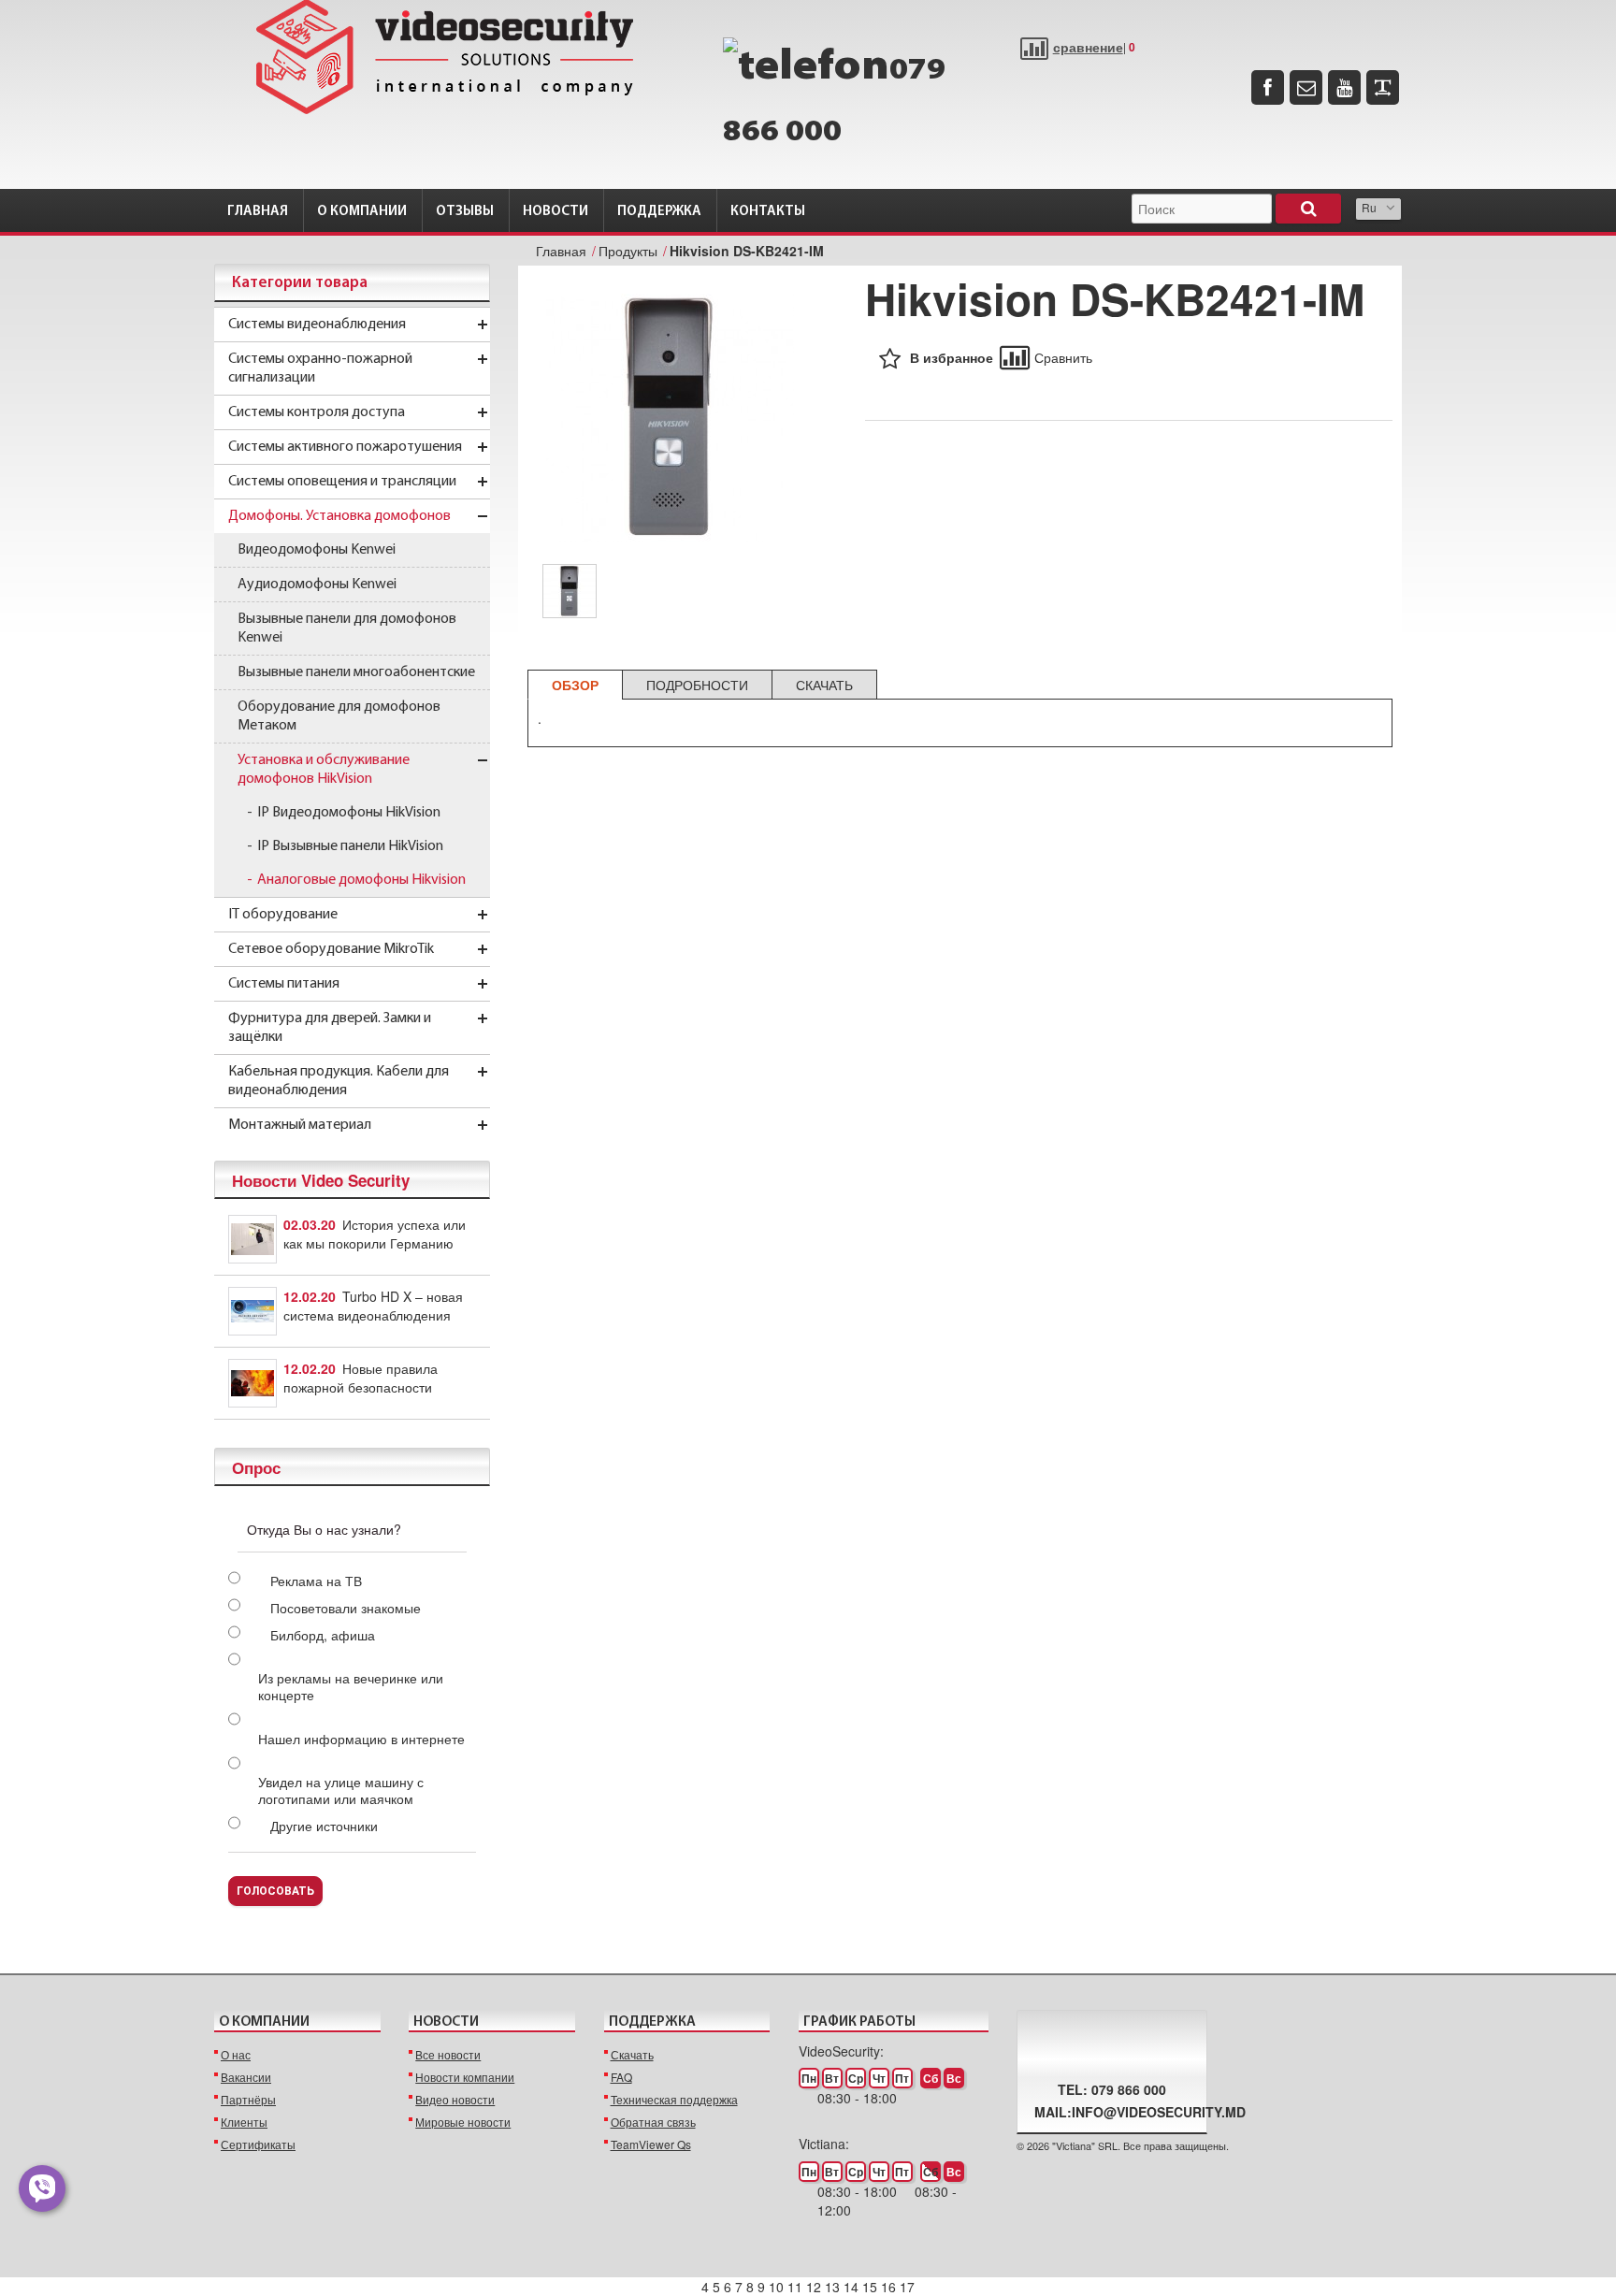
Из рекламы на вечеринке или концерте (351, 1686)
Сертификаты (258, 2144)
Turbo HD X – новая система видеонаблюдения (373, 1306)
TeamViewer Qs (651, 2144)
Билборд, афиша (323, 1635)
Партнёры (248, 2099)
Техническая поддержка (674, 2099)
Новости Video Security (321, 1180)
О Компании (362, 212)
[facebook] (1268, 87)
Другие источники (324, 1826)
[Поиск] (1308, 209)
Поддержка (659, 212)
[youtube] (1344, 87)
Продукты (628, 251)
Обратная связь (653, 2122)
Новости (555, 212)
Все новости (448, 2054)
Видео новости (455, 2099)
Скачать (824, 685)
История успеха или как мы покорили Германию (375, 1234)
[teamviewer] (1383, 87)
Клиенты (244, 2122)
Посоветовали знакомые (346, 1608)
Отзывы (465, 212)
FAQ (621, 2077)
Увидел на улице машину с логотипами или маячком (341, 1790)
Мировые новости (463, 2122)
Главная (258, 212)
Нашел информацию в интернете (361, 1739)
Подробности (697, 685)
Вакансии (246, 2077)
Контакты (768, 212)
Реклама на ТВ (316, 1581)
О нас (236, 2054)
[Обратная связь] (1306, 87)
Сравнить (1063, 357)
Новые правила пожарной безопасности (361, 1378)
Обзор (575, 685)
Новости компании (465, 2077)
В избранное (952, 357)
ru (1369, 207)
